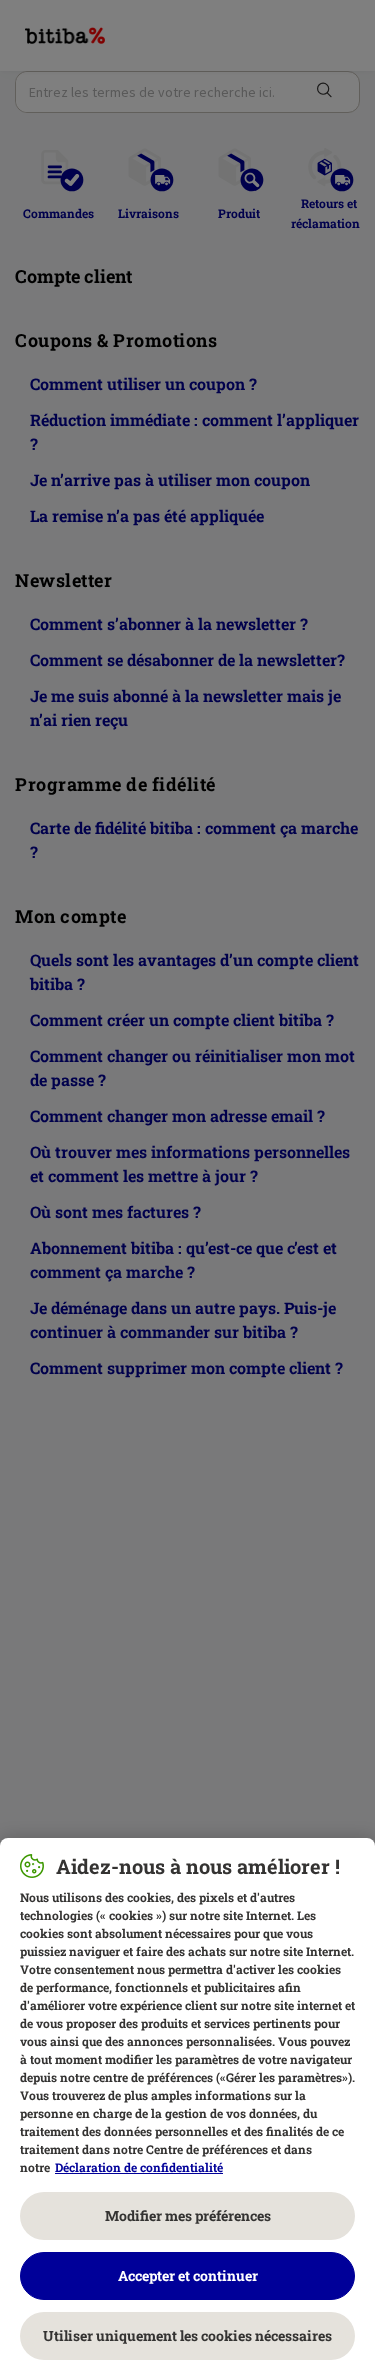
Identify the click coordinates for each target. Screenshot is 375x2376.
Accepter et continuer (188, 2275)
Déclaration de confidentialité (139, 2167)
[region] (187, 2107)
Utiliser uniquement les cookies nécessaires (187, 2335)
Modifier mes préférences (188, 2215)
